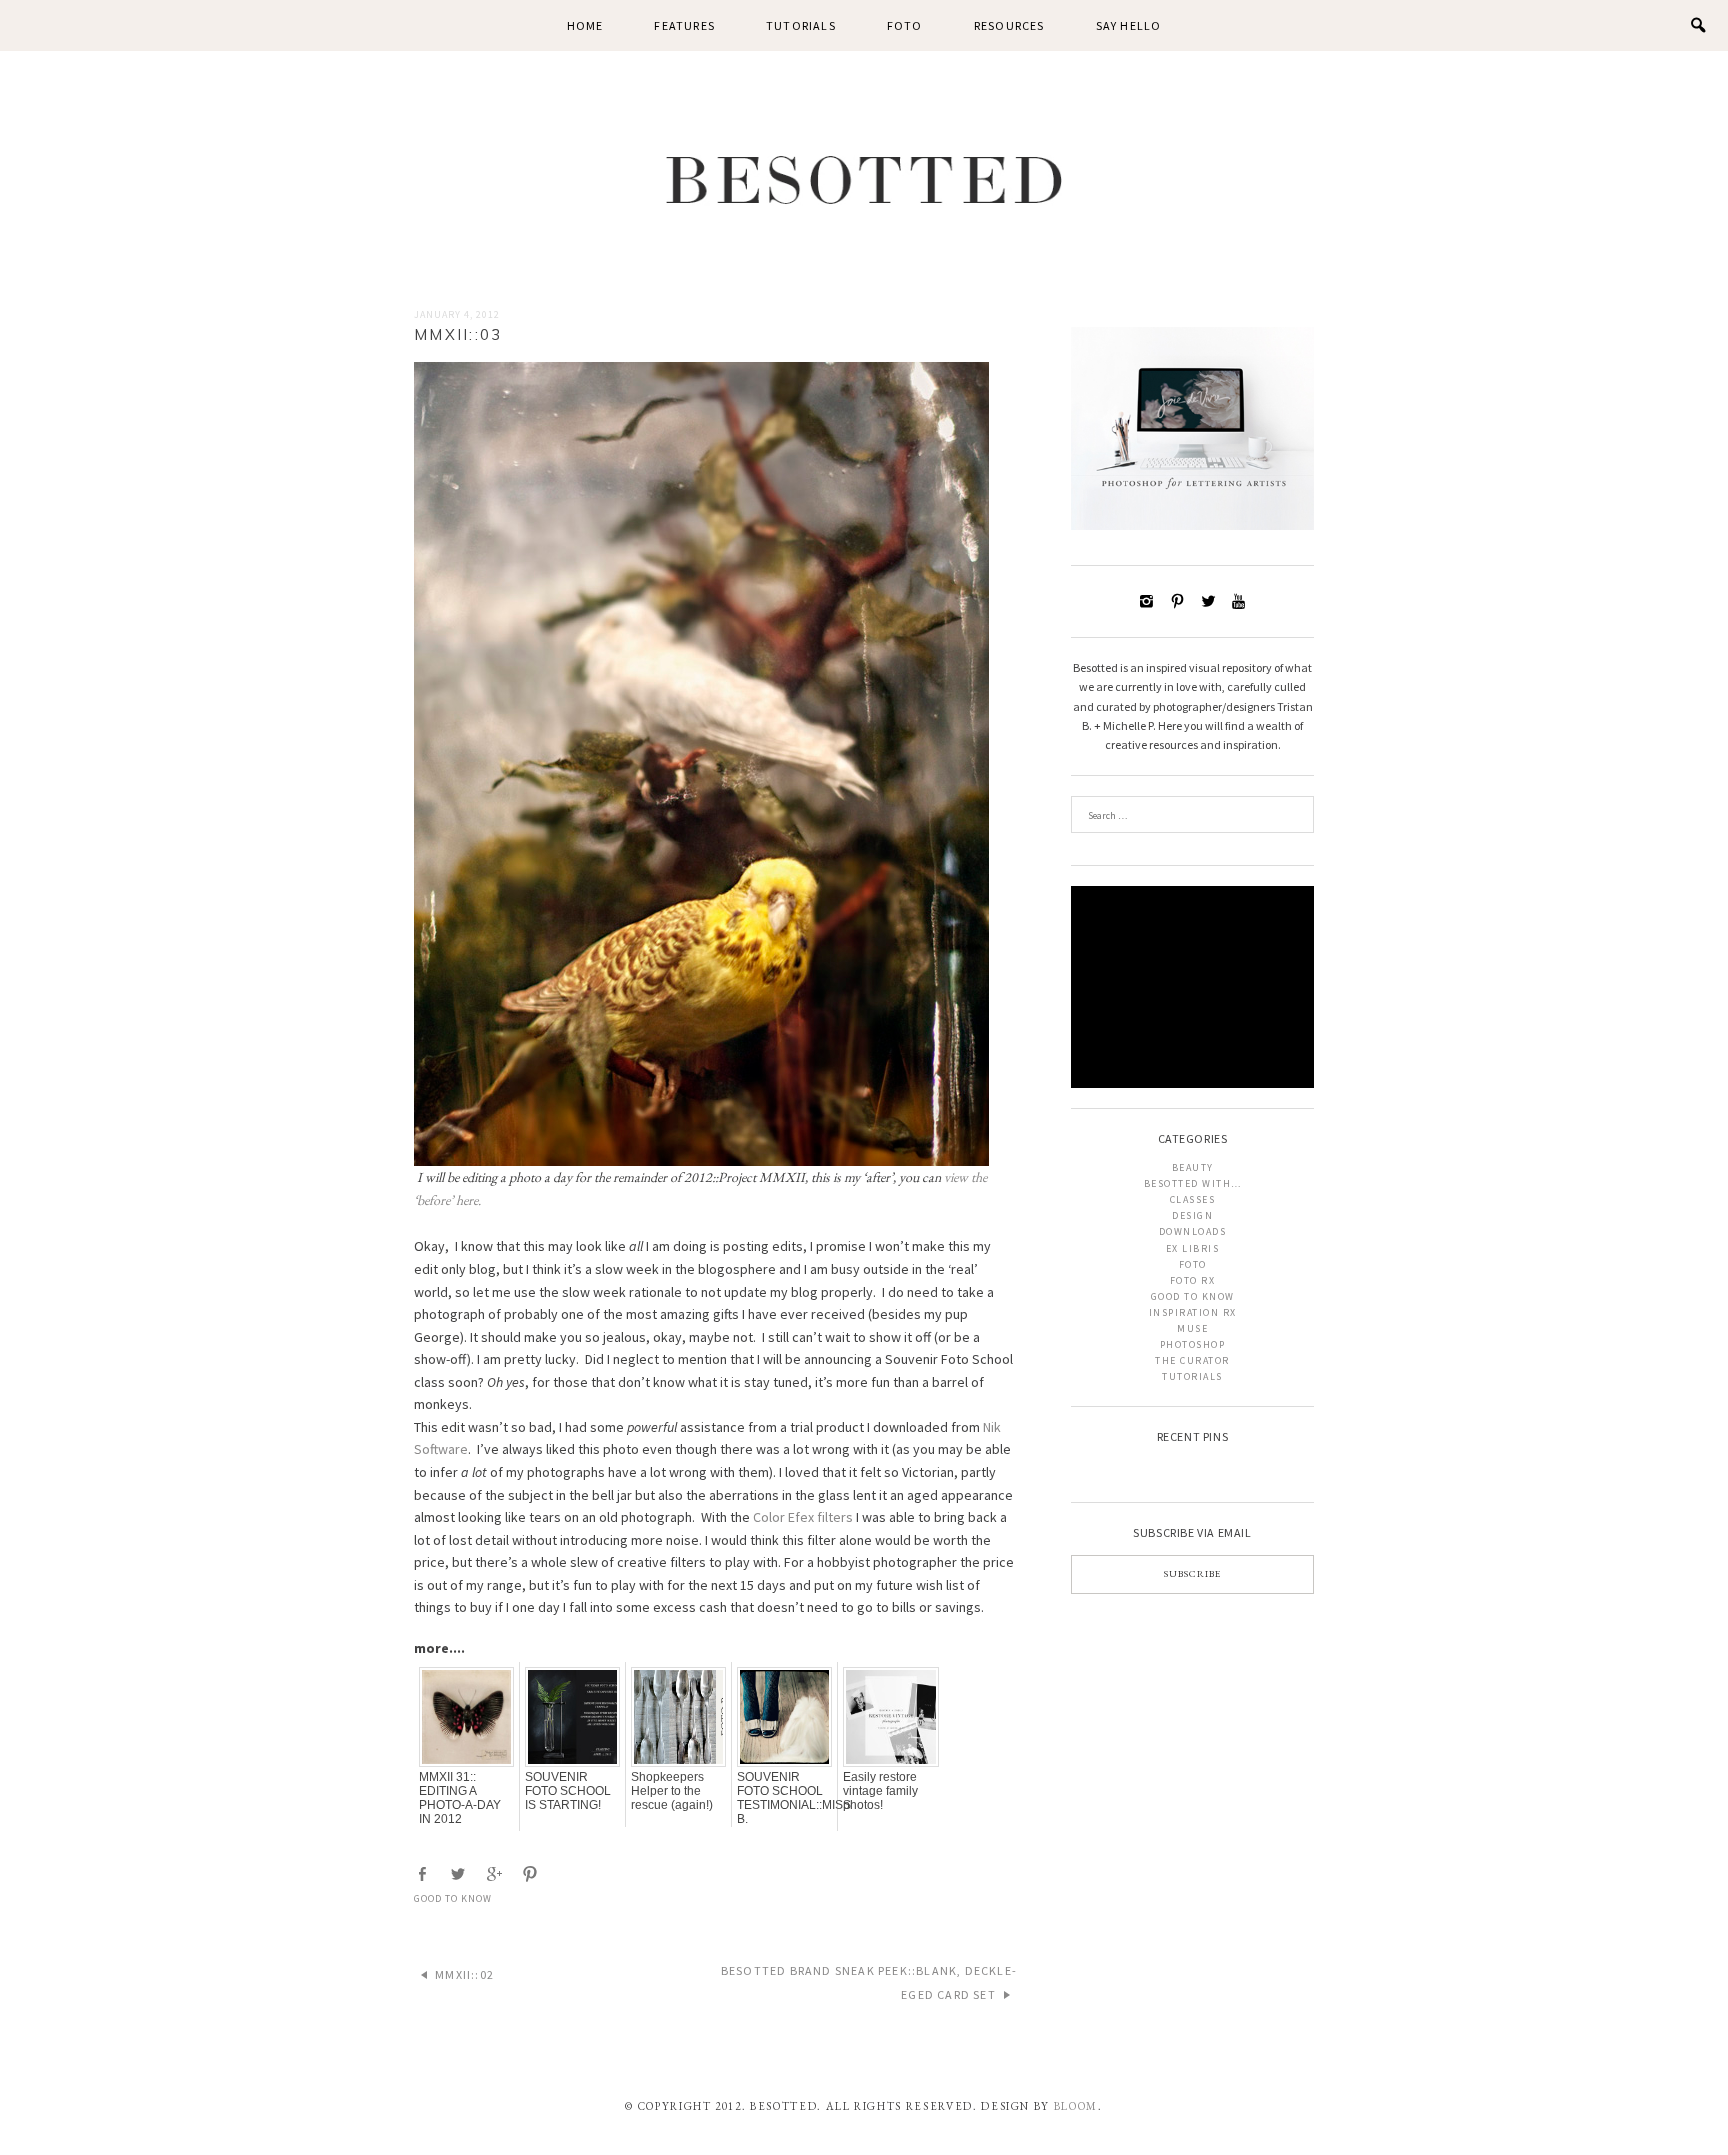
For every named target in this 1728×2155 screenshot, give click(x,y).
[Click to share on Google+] (496, 1874)
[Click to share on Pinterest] (532, 1874)
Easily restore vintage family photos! (880, 1791)
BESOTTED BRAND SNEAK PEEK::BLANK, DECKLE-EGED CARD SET (869, 1982)
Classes (1193, 1199)
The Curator (1192, 1360)
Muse (1192, 1328)
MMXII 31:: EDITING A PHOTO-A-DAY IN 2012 (460, 1798)
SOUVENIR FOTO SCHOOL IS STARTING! (568, 1791)
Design (1192, 1215)
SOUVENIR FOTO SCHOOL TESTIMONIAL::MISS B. (784, 1798)
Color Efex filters (803, 1517)
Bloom (1076, 2106)
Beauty (1193, 1167)
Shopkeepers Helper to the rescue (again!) (672, 1791)
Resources (1009, 25)
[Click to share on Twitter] (460, 1874)
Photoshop (1193, 1344)
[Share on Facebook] (424, 1874)
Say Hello (1129, 25)
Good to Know (453, 1898)
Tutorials (801, 25)
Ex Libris (1193, 1248)
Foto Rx (1193, 1280)
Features (684, 25)
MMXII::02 (464, 1974)
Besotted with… (1193, 1183)
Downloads (1193, 1231)
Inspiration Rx (1193, 1312)
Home (585, 25)
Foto (905, 25)
